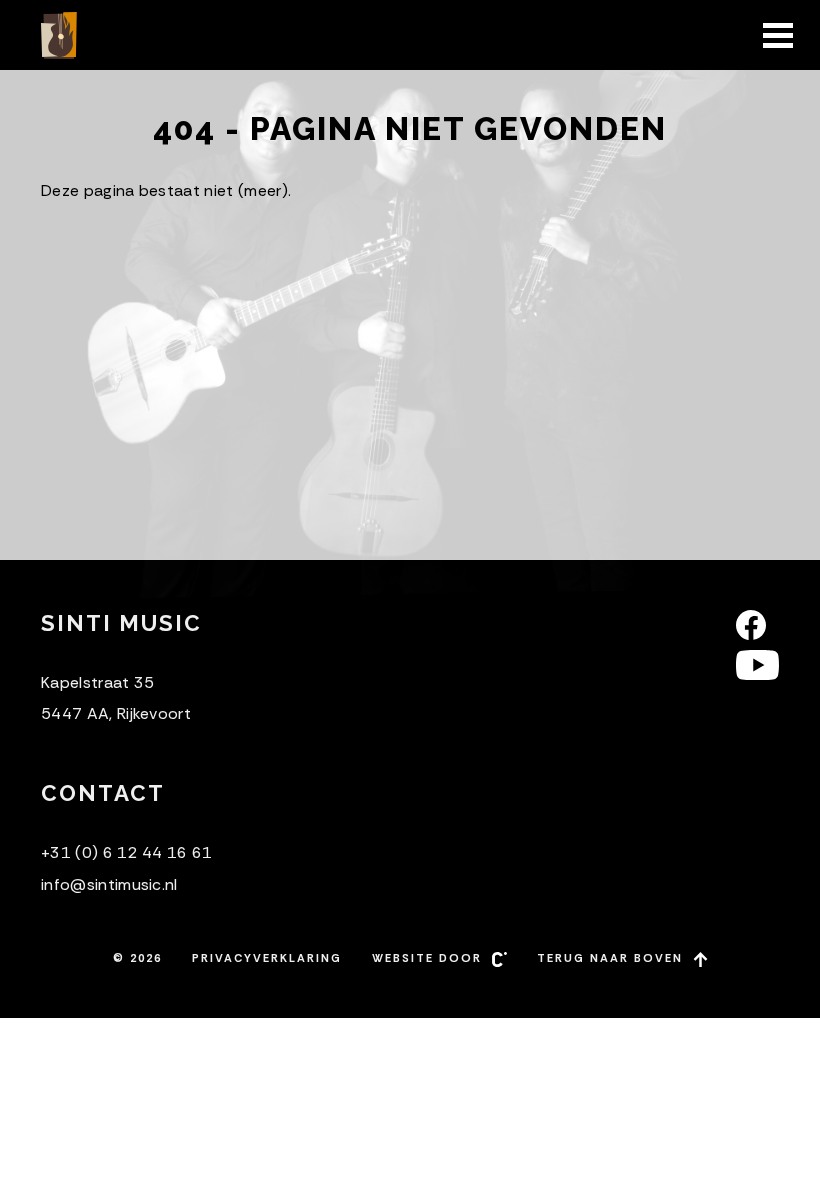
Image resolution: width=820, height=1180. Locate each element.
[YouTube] (757, 665)
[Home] (61, 35)
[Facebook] (757, 625)
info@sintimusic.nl (109, 884)
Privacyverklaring (267, 958)
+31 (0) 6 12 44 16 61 (127, 852)
